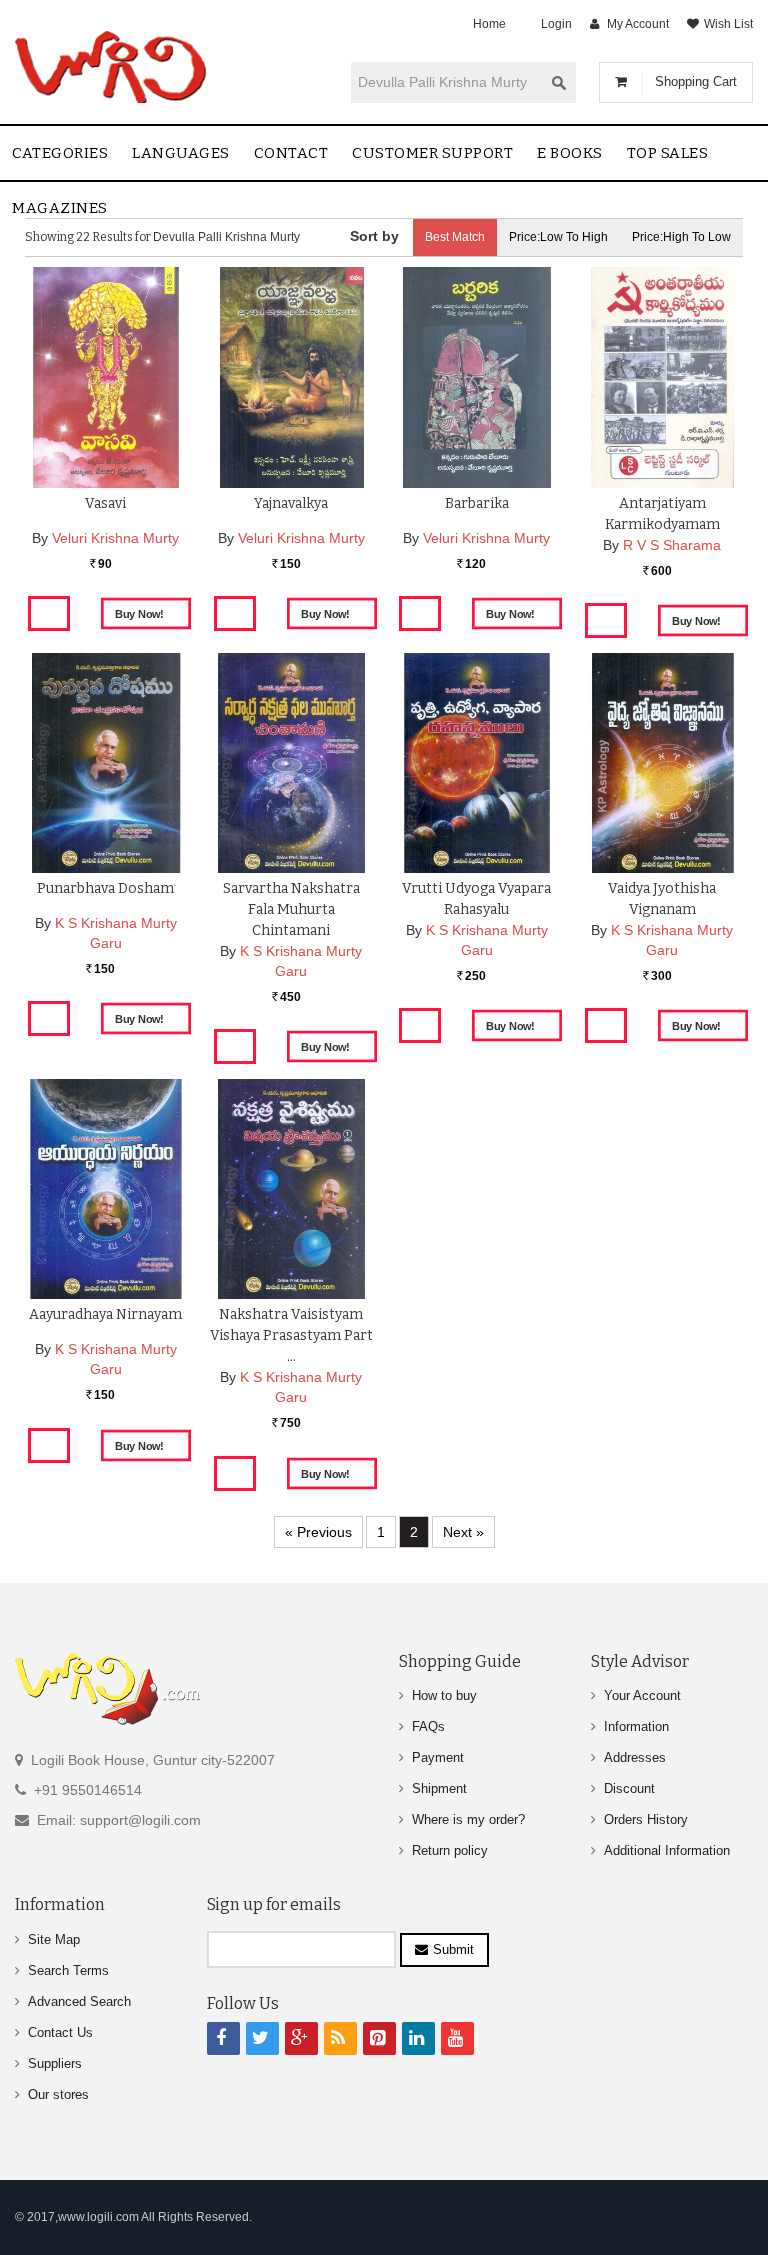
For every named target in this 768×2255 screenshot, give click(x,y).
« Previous (318, 1532)
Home (489, 24)
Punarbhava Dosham (105, 888)
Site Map (54, 1939)
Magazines (60, 208)
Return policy (450, 1850)
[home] (112, 67)
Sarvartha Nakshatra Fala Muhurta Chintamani (291, 909)
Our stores (58, 2094)
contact (291, 153)
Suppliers (55, 2063)
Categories (60, 153)
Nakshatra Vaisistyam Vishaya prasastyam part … (291, 1335)
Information (636, 1726)
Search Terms (68, 1970)
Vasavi (105, 503)
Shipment (439, 1788)
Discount (629, 1788)
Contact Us (60, 2032)
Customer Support (432, 153)
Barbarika (477, 503)
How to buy (444, 1695)
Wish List (728, 24)
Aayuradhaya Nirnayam (105, 1314)
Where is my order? (468, 1819)
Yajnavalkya (291, 503)
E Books (570, 153)
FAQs (428, 1726)
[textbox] (447, 82)
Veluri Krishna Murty (115, 538)
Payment (438, 1757)
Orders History (646, 1819)
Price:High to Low (681, 237)
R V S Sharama (672, 545)
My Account (638, 24)
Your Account (642, 1695)
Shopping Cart (696, 81)
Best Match (455, 237)
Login (556, 24)
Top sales (668, 153)
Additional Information (667, 1850)
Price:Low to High (558, 237)
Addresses (635, 1757)
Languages (181, 153)
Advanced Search (79, 2001)
